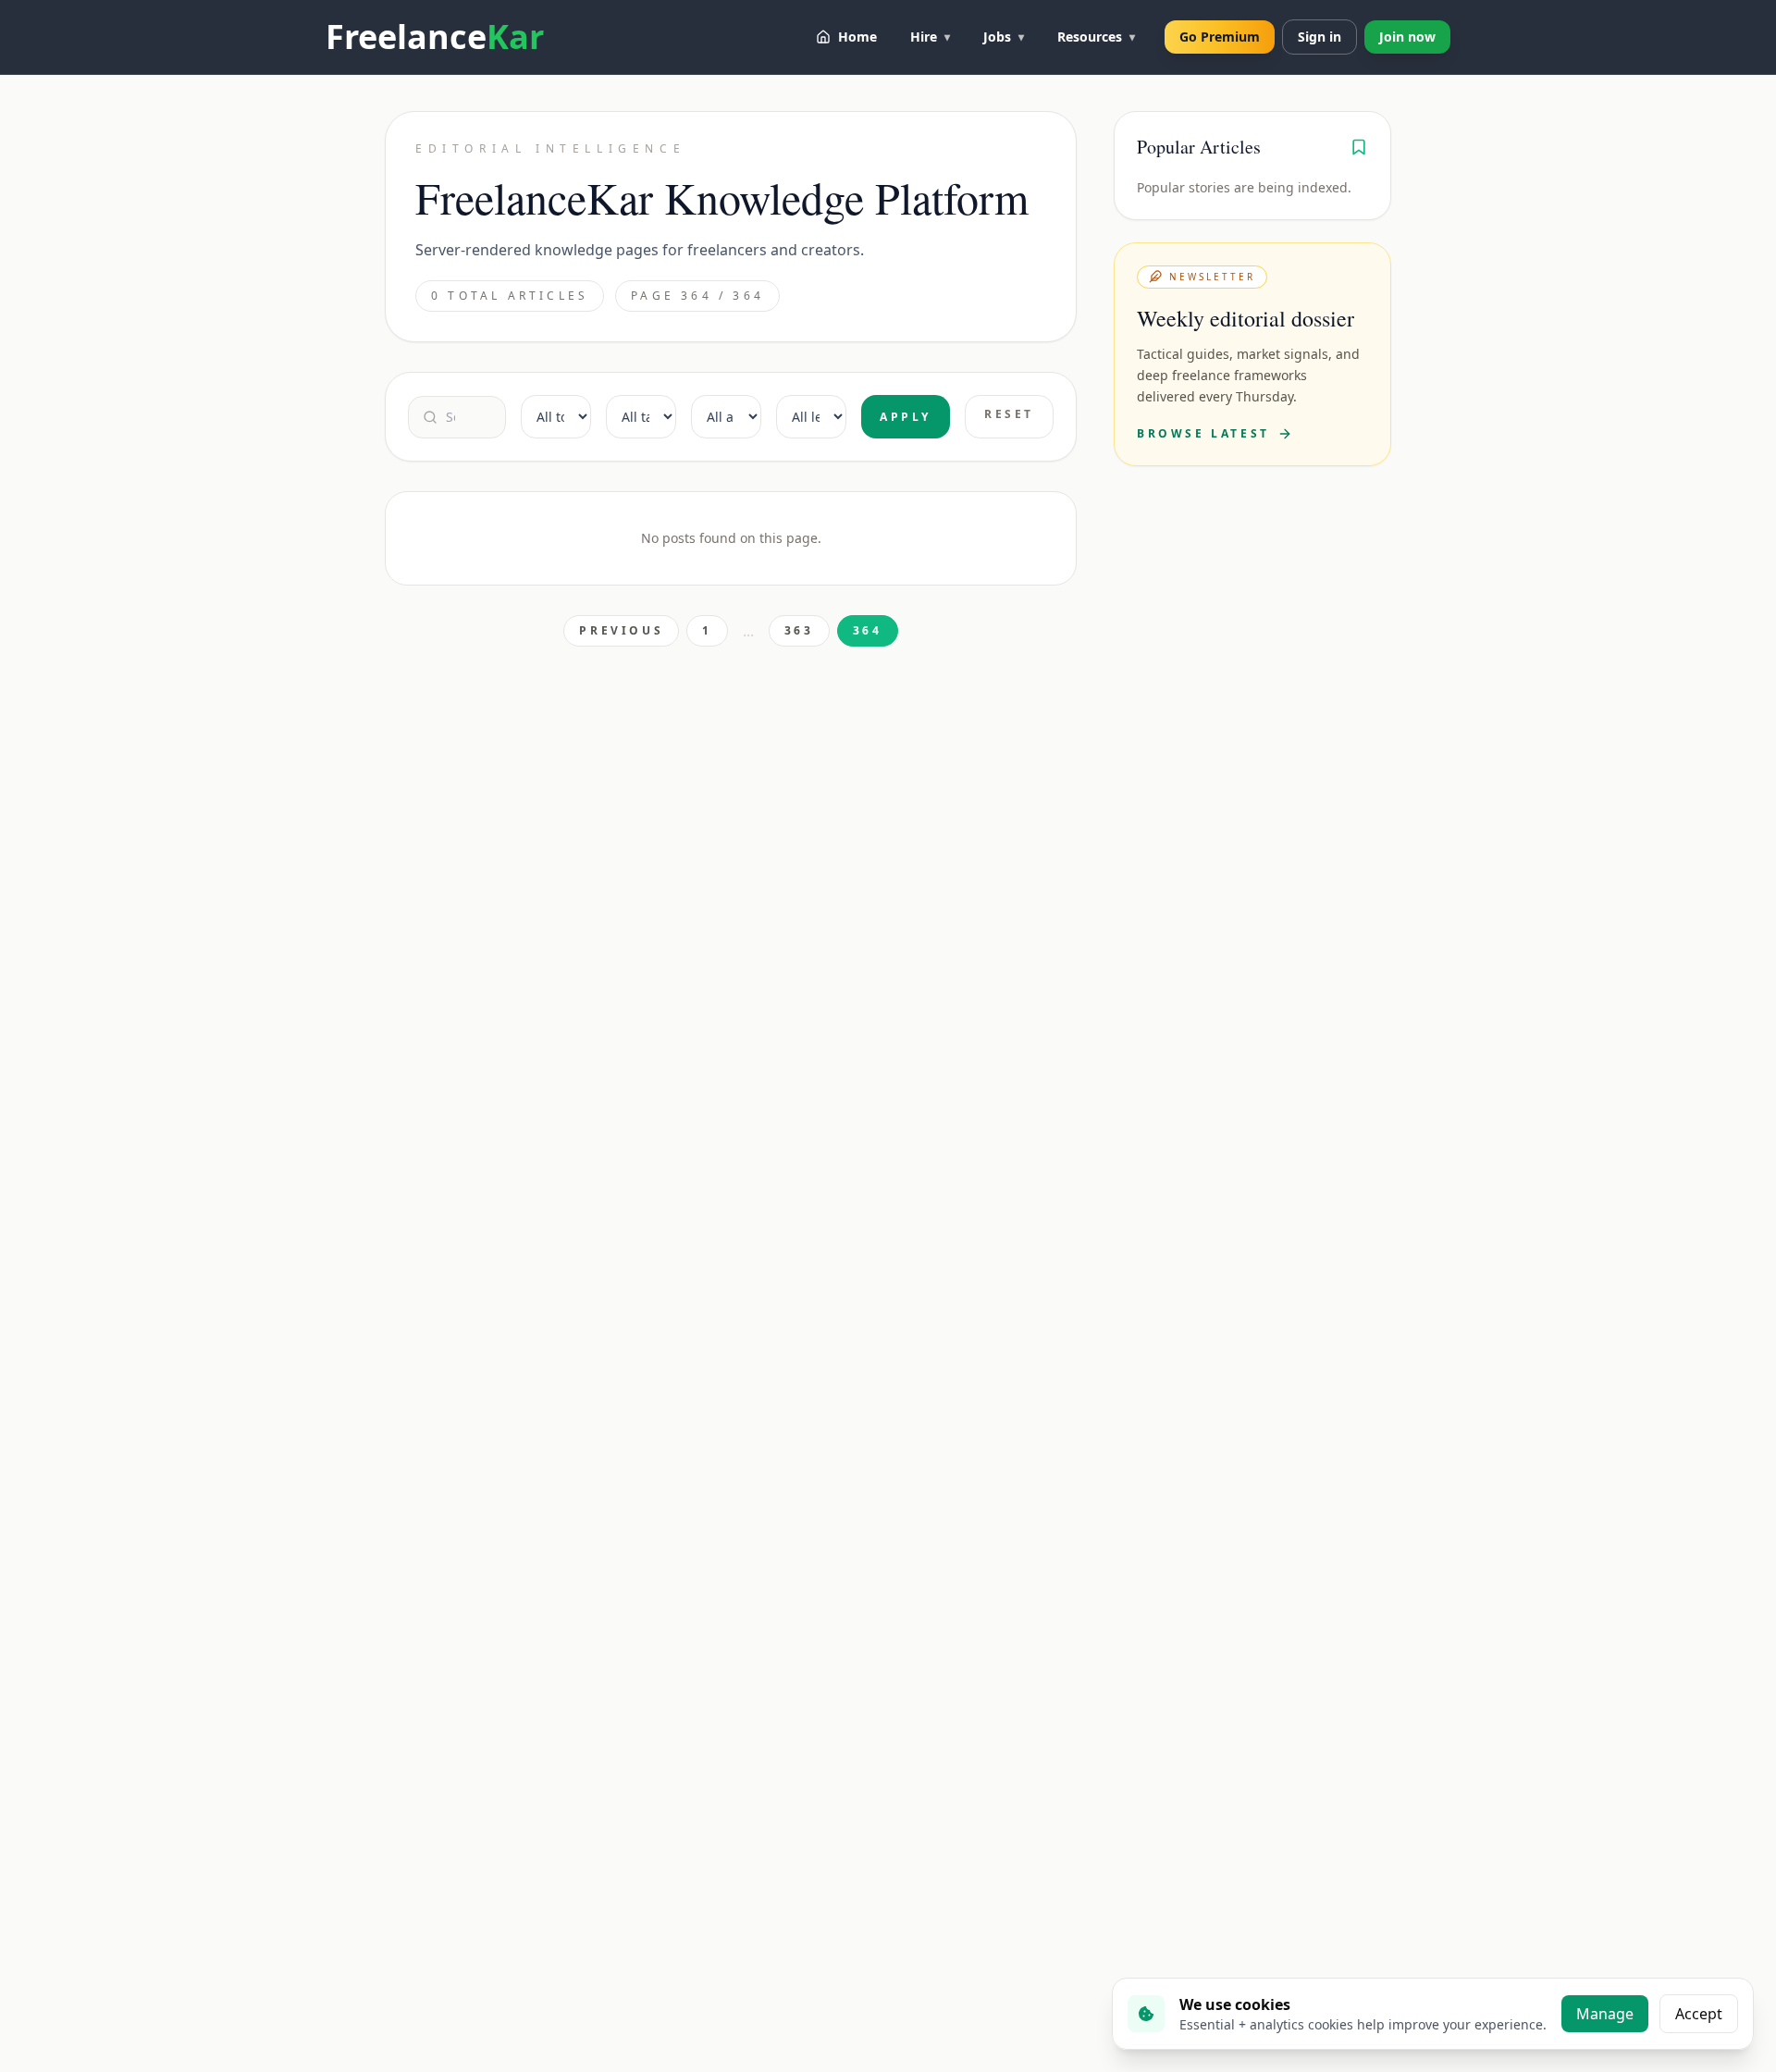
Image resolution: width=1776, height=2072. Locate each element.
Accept (1699, 2014)
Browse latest (1203, 434)
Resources (1096, 37)
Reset (1009, 414)
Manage (1605, 2014)
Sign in (1320, 37)
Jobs (1004, 37)
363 (799, 630)
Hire (930, 37)
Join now (1407, 37)
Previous (621, 630)
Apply (906, 417)
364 (868, 630)
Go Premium (1220, 37)
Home (857, 37)
